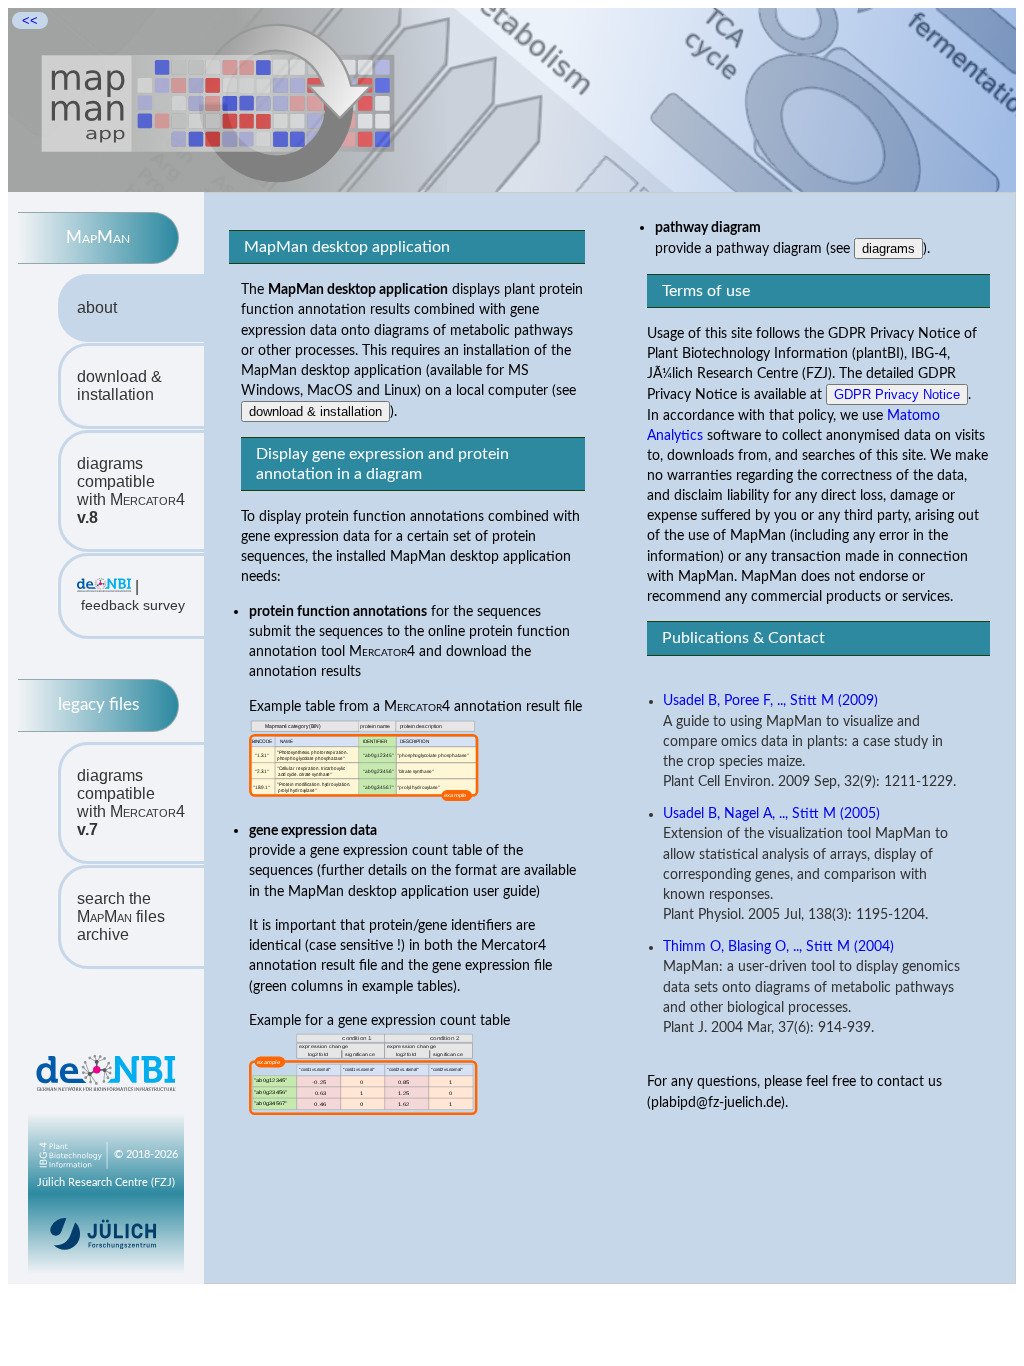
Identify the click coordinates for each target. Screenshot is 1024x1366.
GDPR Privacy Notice (897, 394)
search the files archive (121, 916)
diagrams (888, 248)
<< (30, 20)
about (97, 307)
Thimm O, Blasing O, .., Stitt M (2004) (778, 947)
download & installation (119, 385)
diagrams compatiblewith (131, 490)
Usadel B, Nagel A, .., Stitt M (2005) (771, 814)
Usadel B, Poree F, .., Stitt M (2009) (770, 701)
